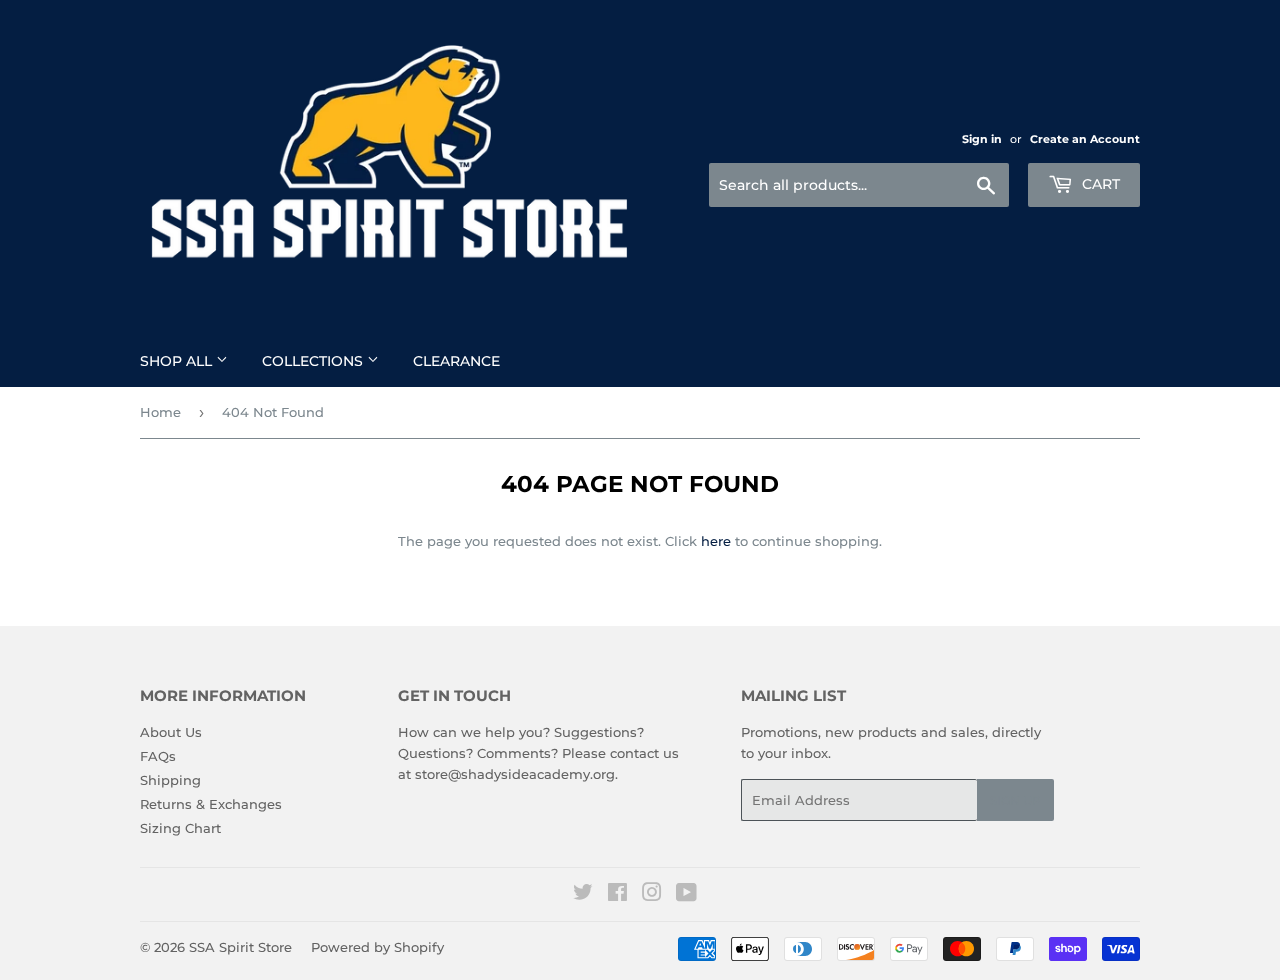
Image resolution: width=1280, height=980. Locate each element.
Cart (1099, 184)
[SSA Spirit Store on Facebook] (617, 895)
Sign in (982, 139)
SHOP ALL (178, 361)
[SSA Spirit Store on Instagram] (652, 895)
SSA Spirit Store (240, 947)
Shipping (170, 780)
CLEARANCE (456, 361)
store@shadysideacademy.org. (516, 774)
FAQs (158, 756)
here (716, 541)
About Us (171, 732)
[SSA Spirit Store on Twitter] (583, 895)
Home (160, 412)
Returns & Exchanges (211, 804)
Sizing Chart (180, 828)
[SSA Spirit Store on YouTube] (686, 895)
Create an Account (1085, 139)
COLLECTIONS (314, 361)
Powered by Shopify (377, 947)
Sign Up (1015, 800)
